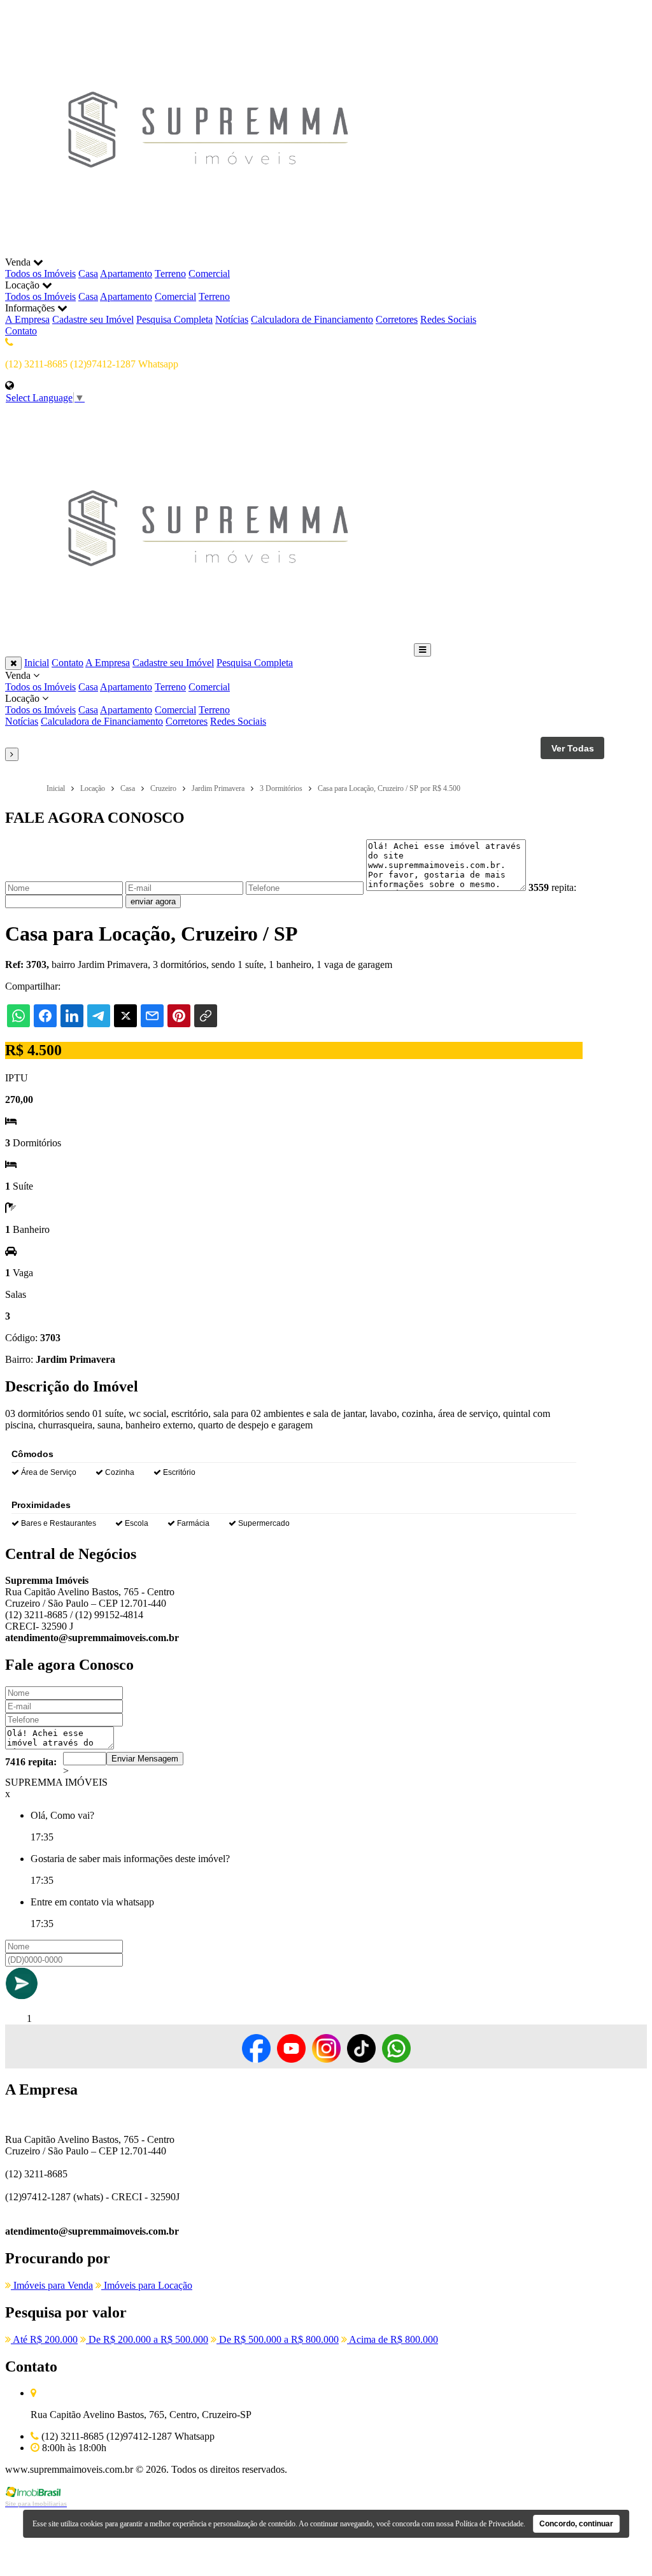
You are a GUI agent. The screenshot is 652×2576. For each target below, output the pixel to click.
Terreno (170, 274)
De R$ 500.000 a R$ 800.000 (278, 2339)
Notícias (232, 319)
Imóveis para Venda (52, 2285)
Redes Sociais (448, 319)
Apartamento (126, 274)
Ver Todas (573, 748)
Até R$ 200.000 (44, 2339)
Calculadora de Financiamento (312, 319)
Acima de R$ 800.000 (393, 2339)
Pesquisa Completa (174, 319)
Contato (21, 331)
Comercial (209, 274)
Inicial (37, 663)
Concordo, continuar (576, 2524)
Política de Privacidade (489, 2524)
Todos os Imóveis (40, 274)
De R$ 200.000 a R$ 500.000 (147, 2339)
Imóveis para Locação (147, 2285)
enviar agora (153, 901)
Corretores (397, 319)
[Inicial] (208, 251)
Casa (88, 274)
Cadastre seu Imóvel (93, 319)
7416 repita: (31, 1762)
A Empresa (27, 319)
